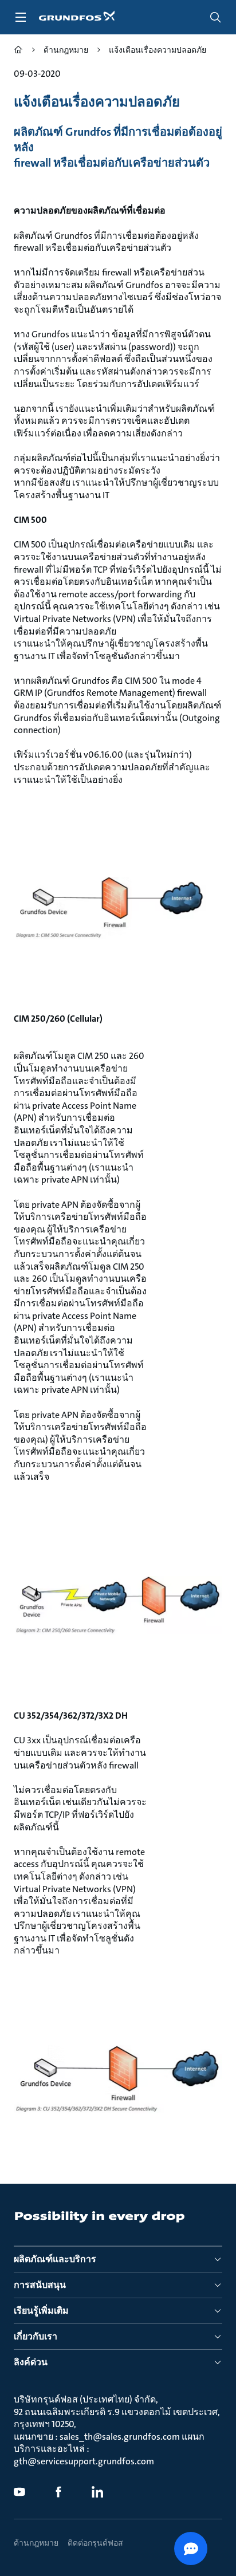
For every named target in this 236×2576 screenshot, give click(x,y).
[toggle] (21, 17)
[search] (215, 17)
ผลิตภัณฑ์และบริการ (55, 2259)
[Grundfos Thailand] (18, 51)
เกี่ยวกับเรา (36, 2336)
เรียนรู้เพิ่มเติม (41, 2311)
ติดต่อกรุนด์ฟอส (95, 2543)
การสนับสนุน (40, 2285)
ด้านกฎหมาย (36, 2543)
